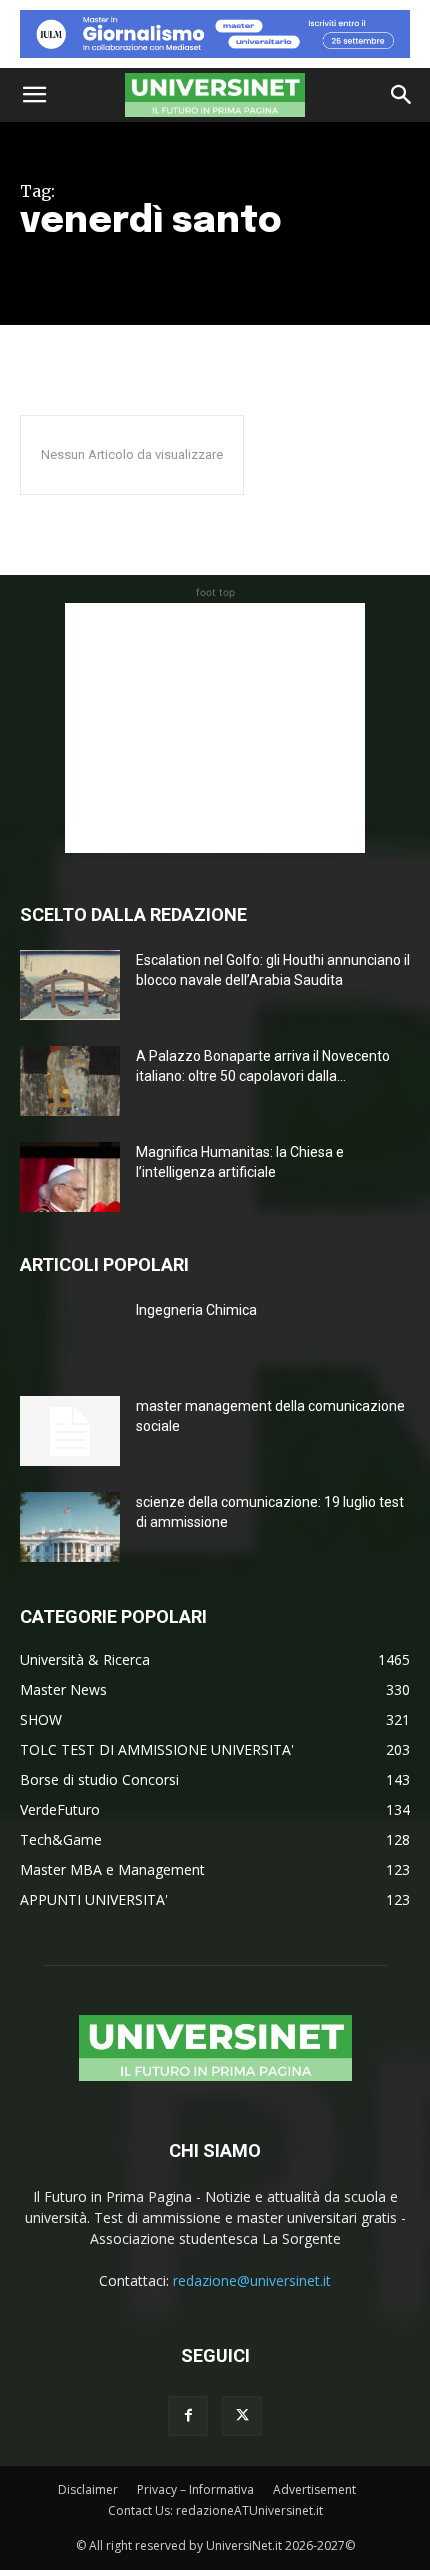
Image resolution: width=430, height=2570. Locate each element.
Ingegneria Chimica (196, 1310)
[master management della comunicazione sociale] (70, 1431)
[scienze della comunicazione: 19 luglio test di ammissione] (70, 1527)
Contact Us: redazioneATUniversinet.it (215, 2510)
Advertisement (314, 2489)
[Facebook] (188, 2416)
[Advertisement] (215, 728)
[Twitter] (242, 2416)
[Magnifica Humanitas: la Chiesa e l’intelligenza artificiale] (70, 1177)
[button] (34, 95)
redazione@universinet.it (252, 2280)
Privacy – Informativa (195, 2489)
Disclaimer (88, 2489)
